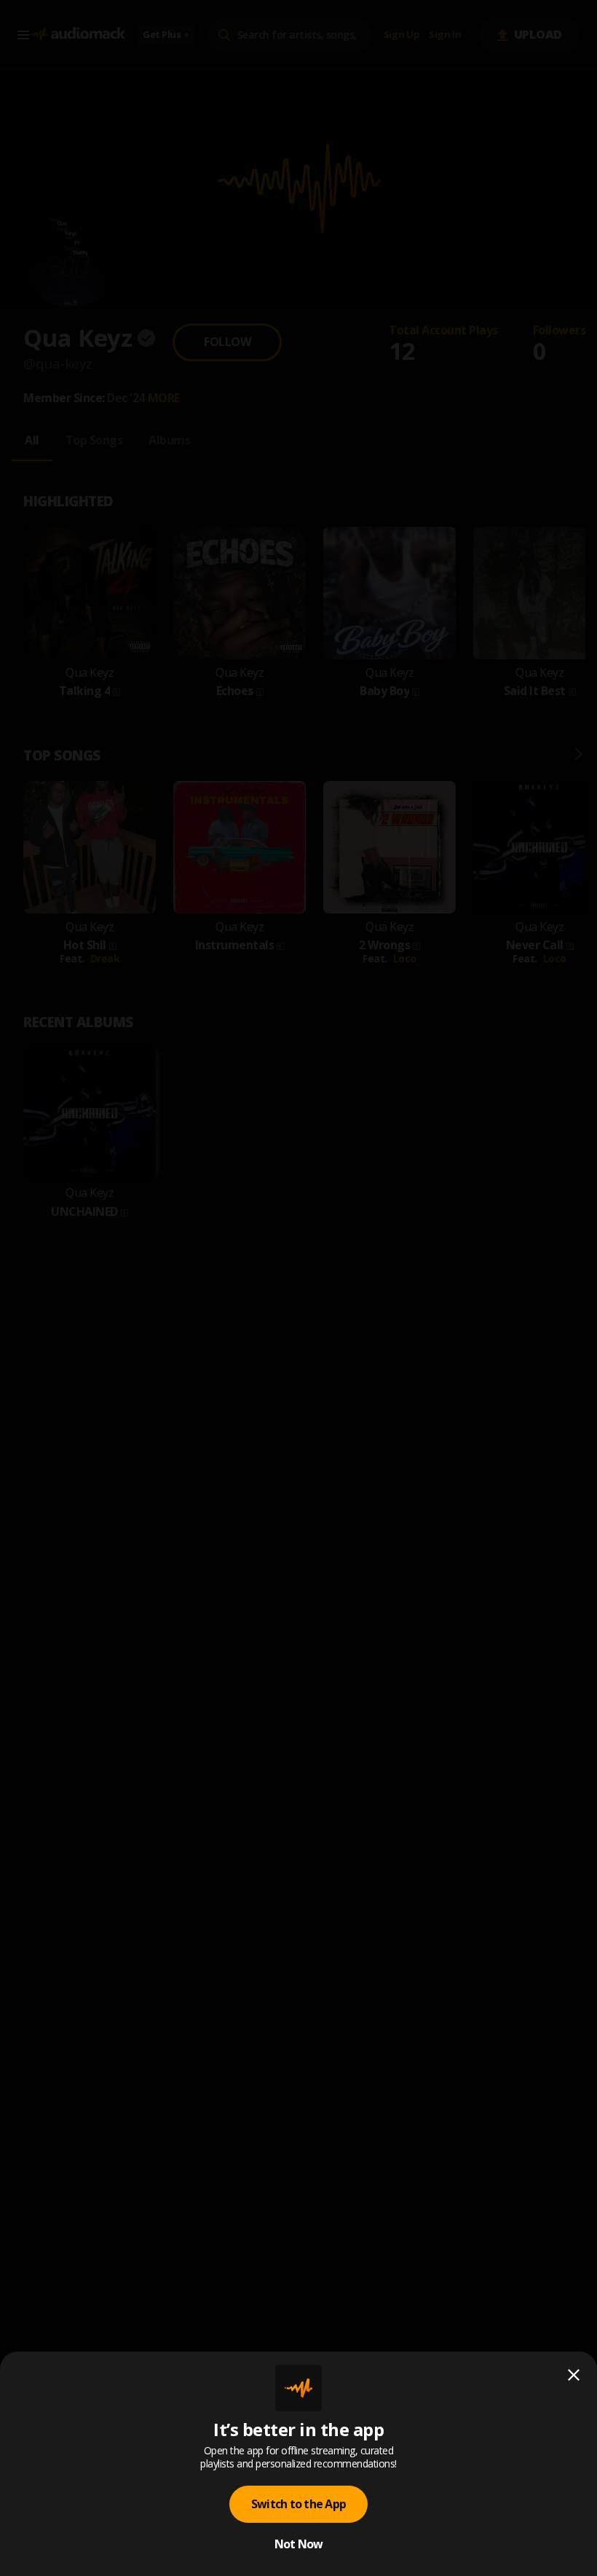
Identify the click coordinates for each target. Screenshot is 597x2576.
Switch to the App (298, 2504)
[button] (298, 1288)
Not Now (299, 2544)
